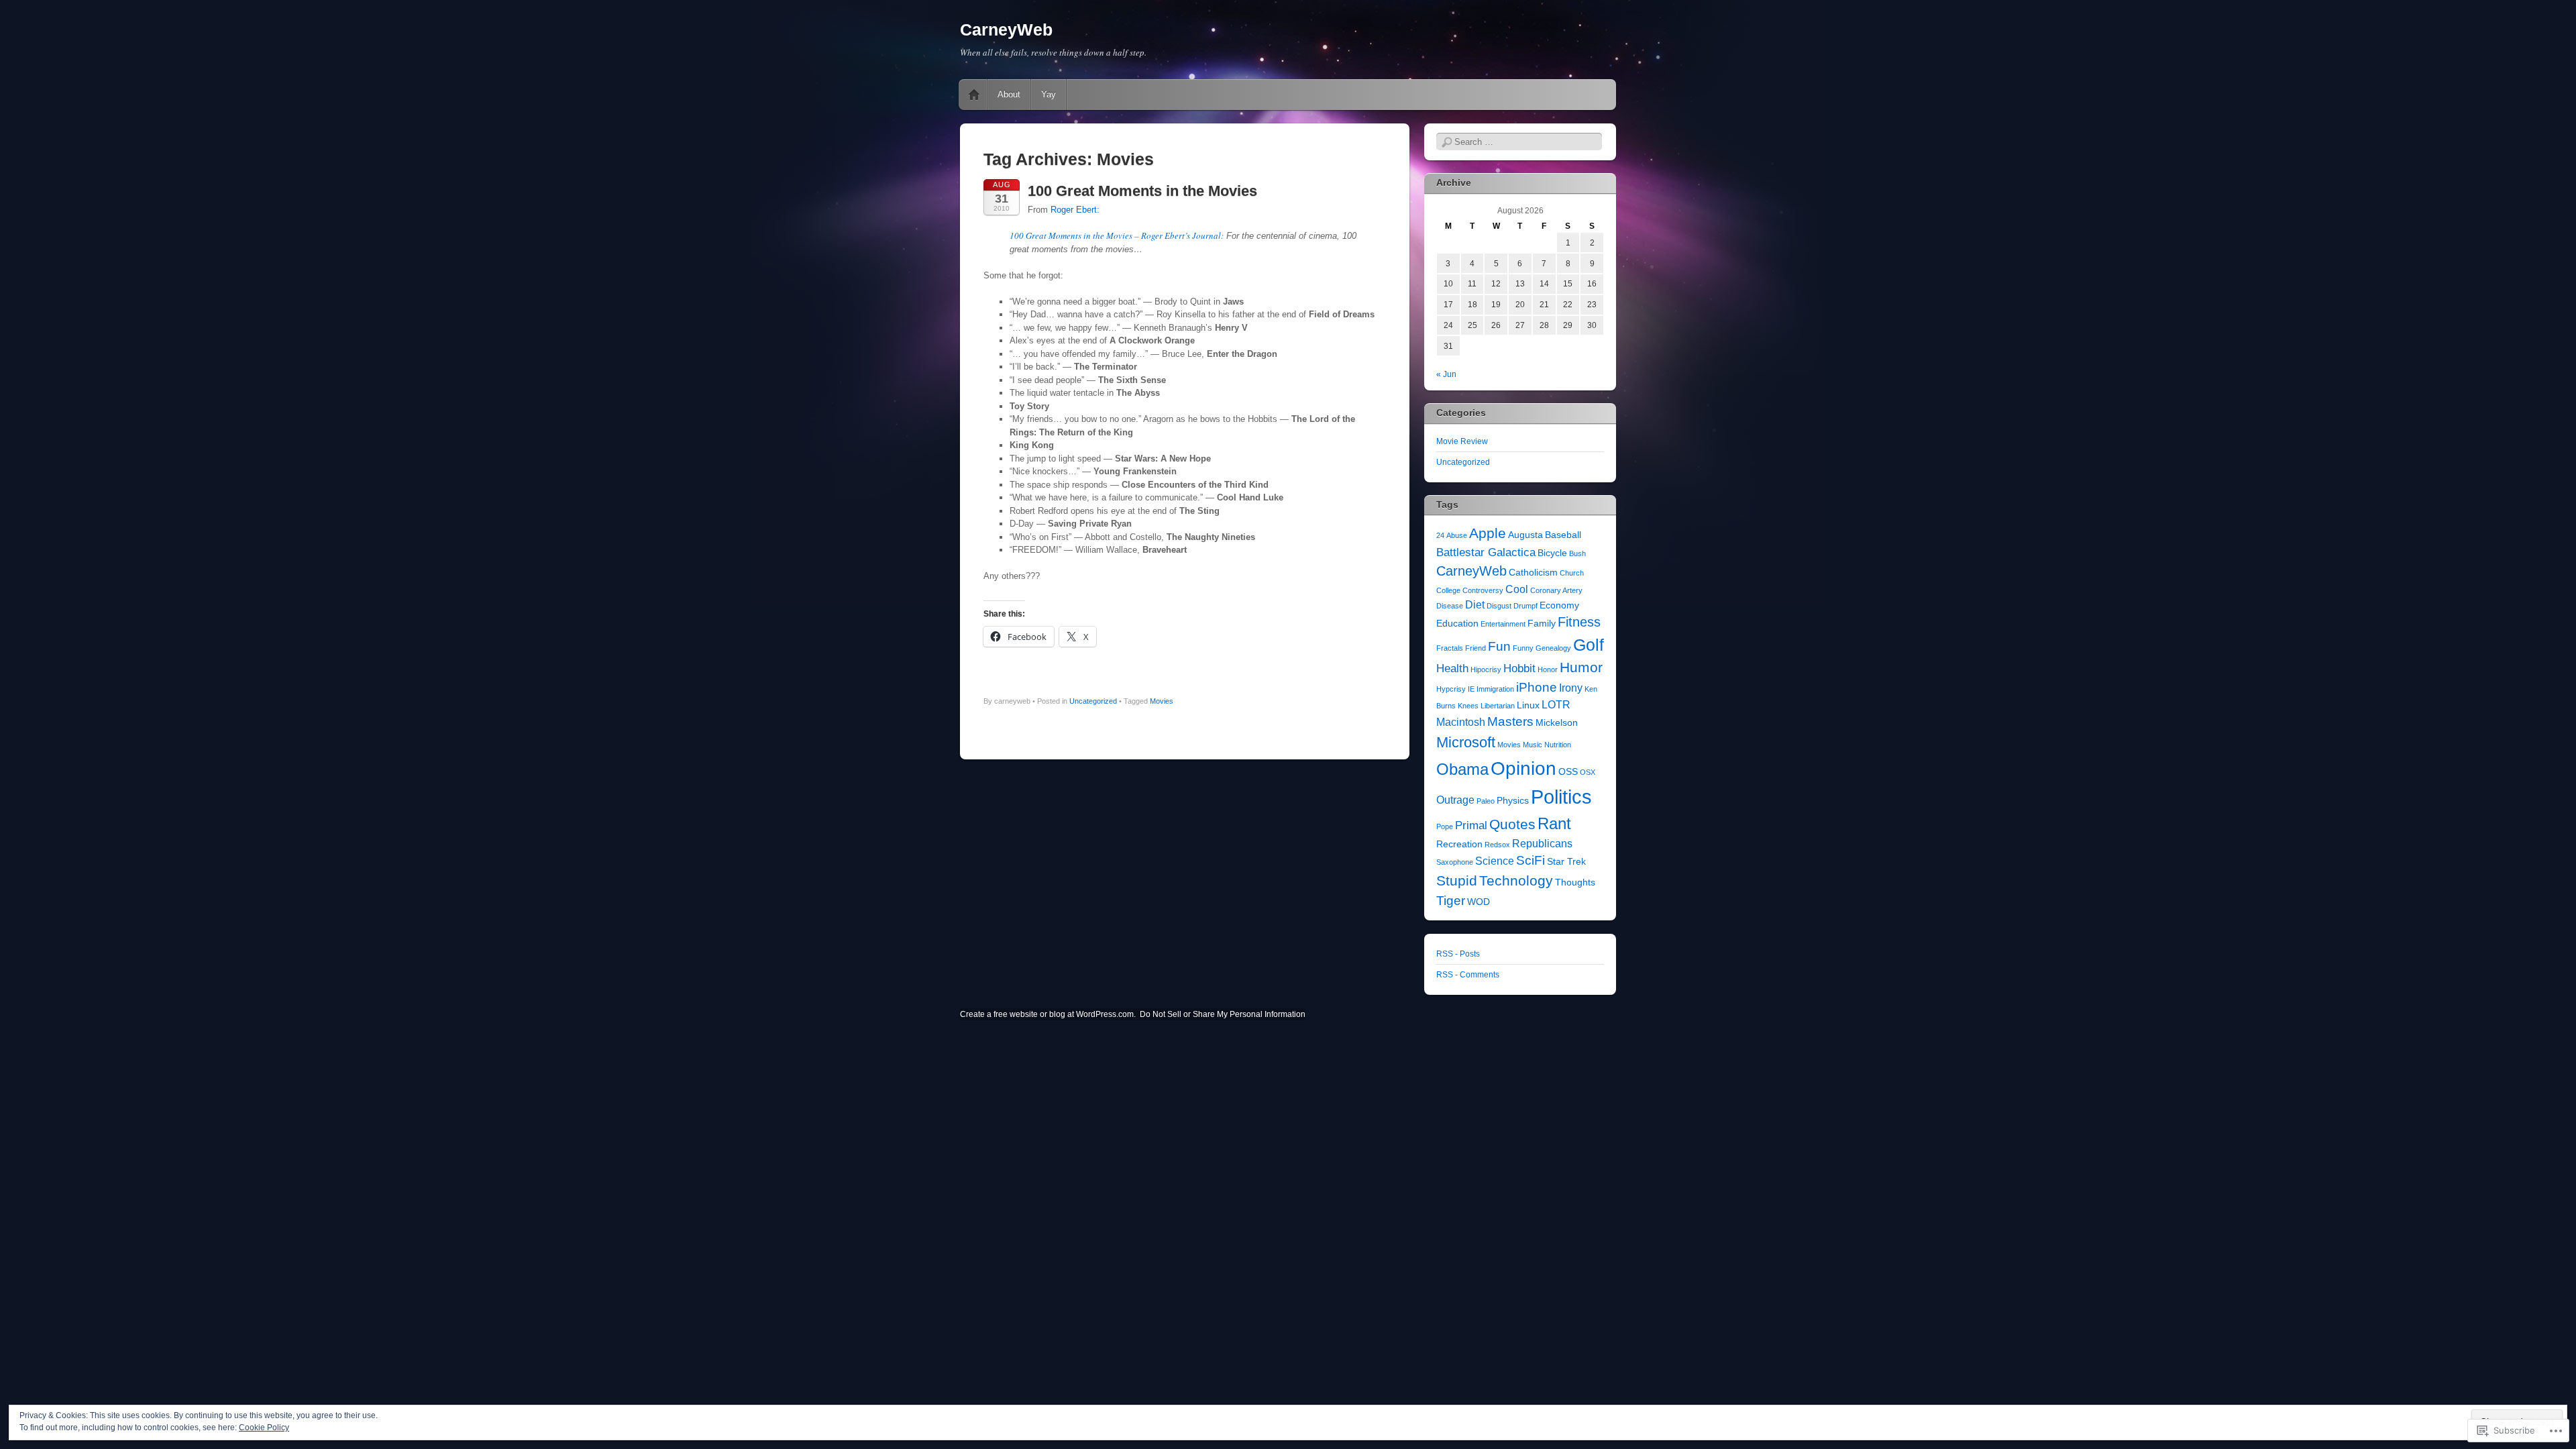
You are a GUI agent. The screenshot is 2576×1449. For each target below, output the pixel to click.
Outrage (1455, 800)
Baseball (1563, 535)
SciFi (1531, 860)
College (1448, 590)
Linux (1528, 705)
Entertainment (1503, 624)
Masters (1510, 721)
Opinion (1523, 768)
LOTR (1556, 705)
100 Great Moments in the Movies (1142, 191)
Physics (1513, 801)
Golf (1589, 645)
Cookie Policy (264, 1428)
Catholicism (1533, 573)
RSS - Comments (1468, 975)
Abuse (1457, 535)
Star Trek (1566, 862)
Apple (1488, 533)
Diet (1475, 605)
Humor (1581, 667)
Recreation (1459, 844)
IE (1471, 689)
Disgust (1499, 606)
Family (1542, 624)
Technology (1516, 881)
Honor (1548, 669)
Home (974, 95)
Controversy (1483, 590)
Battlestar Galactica (1486, 552)
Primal (1471, 825)
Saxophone (1455, 862)
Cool (1517, 589)
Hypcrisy (1451, 689)
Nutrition (1558, 745)
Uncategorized (1093, 701)
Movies (1162, 701)
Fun (1499, 646)
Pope (1445, 826)
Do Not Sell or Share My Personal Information (1223, 1014)
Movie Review (1462, 441)
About (1009, 94)
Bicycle (1552, 553)
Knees (1468, 706)
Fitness (1579, 622)
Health (1452, 668)
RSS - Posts (1458, 954)
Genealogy (1553, 648)
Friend (1475, 648)
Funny (1523, 648)
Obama (1462, 769)
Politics (1561, 797)
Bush (1577, 553)
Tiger (1451, 901)
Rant (1554, 823)
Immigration (1495, 689)
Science (1495, 861)
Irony (1571, 688)
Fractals (1450, 648)
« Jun (1446, 374)
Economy (1559, 605)
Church (1572, 573)
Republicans (1542, 844)
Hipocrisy (1486, 669)
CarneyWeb (1006, 30)
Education (1457, 624)
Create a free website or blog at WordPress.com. (1048, 1014)
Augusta (1525, 535)
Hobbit (1519, 668)
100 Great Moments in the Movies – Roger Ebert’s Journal (1115, 235)
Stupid (1457, 881)
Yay (1049, 94)
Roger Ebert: (1075, 210)
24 (1440, 535)
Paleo (1486, 801)
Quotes (1512, 824)
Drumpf (1525, 606)
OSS (1568, 772)
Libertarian (1498, 706)
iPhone (1537, 687)
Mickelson (1557, 723)
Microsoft (1466, 742)
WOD (1479, 902)
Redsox (1497, 845)
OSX (1588, 772)
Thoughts (1575, 882)
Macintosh (1461, 722)
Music (1533, 745)
